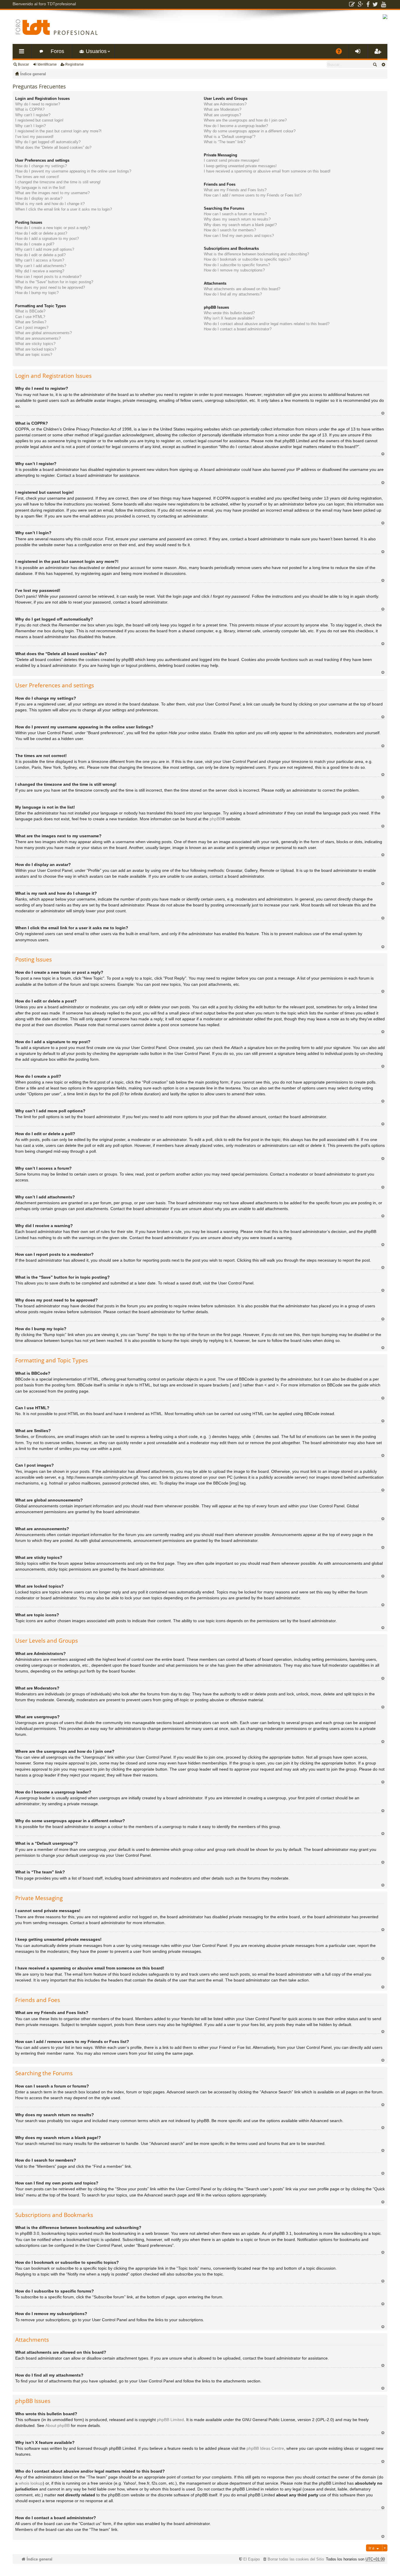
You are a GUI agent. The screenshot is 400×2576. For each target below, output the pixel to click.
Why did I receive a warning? (40, 271)
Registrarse (75, 64)
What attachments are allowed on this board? (242, 289)
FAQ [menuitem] (341, 53)
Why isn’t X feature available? (229, 318)
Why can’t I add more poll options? (45, 249)
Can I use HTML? (30, 317)
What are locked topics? (36, 349)
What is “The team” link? (225, 142)
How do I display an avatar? (39, 198)
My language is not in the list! (40, 188)
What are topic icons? (34, 355)
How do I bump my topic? (37, 293)
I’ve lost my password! (34, 137)
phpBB (216, 819)
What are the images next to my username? (52, 193)
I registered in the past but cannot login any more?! (58, 131)
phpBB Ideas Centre (265, 2448)
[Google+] (361, 4)
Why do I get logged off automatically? (48, 142)
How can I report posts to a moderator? (48, 277)
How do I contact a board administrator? (238, 329)
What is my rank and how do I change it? (50, 204)
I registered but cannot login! (39, 120)
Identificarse (47, 64)
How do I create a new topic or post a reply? (53, 228)
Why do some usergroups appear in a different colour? (250, 131)
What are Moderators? (223, 109)
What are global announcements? (43, 333)
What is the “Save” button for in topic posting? (54, 282)
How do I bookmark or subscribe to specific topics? (247, 259)
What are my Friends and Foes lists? (235, 190)
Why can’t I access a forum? (40, 260)
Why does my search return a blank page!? (240, 225)
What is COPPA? (30, 109)
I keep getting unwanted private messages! (240, 166)
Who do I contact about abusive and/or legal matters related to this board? (267, 324)
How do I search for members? (230, 230)
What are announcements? (38, 338)
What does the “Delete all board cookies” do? (53, 147)
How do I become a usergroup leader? (236, 126)
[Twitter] (375, 4)
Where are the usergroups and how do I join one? (245, 120)
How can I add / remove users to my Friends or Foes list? (253, 195)
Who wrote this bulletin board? (229, 313)
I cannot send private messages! (232, 160)
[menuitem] (293, 2559)
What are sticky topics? (35, 344)
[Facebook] (368, 4)
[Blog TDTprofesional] (352, 4)
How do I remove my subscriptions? (234, 270)
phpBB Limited (170, 2420)
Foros (57, 51)
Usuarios (96, 51)
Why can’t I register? (33, 115)
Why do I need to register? (38, 104)
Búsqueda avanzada (383, 64)
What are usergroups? (222, 115)
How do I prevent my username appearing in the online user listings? (73, 171)
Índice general (33, 74)
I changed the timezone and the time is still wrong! (58, 182)
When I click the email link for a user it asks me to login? (64, 209)
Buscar (23, 64)
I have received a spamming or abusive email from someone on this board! (267, 171)
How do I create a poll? (35, 244)
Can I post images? (32, 328)
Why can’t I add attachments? (41, 266)
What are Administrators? (225, 104)
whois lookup (31, 2483)
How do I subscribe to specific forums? (237, 265)
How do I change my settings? (41, 166)
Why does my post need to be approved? (50, 287)
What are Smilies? (31, 322)
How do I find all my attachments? (233, 294)
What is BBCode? (30, 311)
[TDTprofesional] (385, 18)
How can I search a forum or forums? (235, 214)
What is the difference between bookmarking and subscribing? (256, 254)
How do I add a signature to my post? (47, 239)
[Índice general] (57, 27)
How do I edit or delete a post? (41, 233)
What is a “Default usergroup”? (230, 137)
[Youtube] (383, 4)
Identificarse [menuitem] (359, 53)
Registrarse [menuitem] (379, 53)
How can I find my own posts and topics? (239, 236)
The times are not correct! (37, 177)
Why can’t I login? (30, 126)
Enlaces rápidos (23, 53)
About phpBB (58, 2425)
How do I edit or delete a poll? (40, 255)
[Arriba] (383, 413)
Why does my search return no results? (237, 219)
